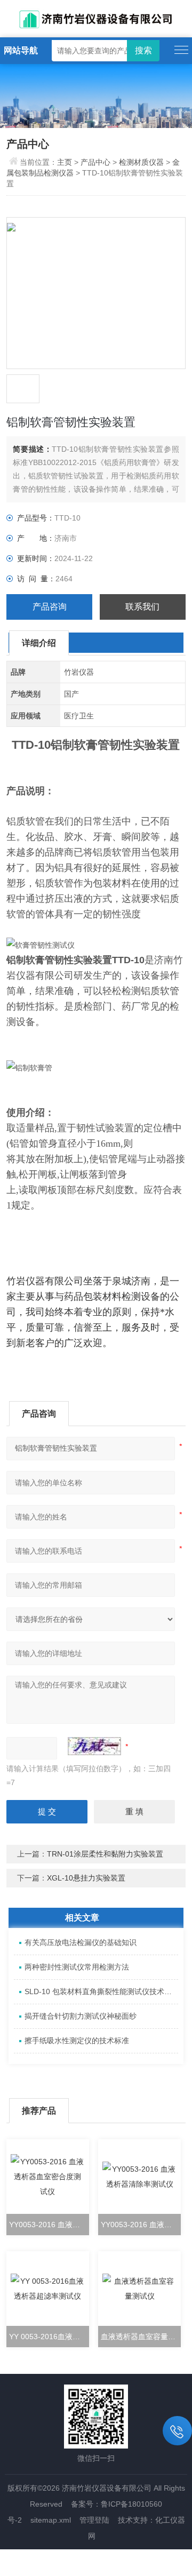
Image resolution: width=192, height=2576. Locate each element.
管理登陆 (94, 2520)
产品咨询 (50, 607)
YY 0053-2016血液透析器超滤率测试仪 (49, 2337)
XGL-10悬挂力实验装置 (86, 1878)
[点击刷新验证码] (94, 1746)
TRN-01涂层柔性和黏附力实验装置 (105, 1854)
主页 (66, 162)
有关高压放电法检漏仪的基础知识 (81, 1942)
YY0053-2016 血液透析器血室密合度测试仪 (49, 2225)
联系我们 (142, 607)
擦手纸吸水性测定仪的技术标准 (77, 2041)
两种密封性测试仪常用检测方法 (77, 1967)
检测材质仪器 (141, 162)
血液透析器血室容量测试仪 (141, 2337)
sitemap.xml (51, 2520)
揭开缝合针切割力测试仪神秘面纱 (81, 2016)
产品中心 (95, 162)
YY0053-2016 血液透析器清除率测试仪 (141, 2225)
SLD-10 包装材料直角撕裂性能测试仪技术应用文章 (101, 1991)
